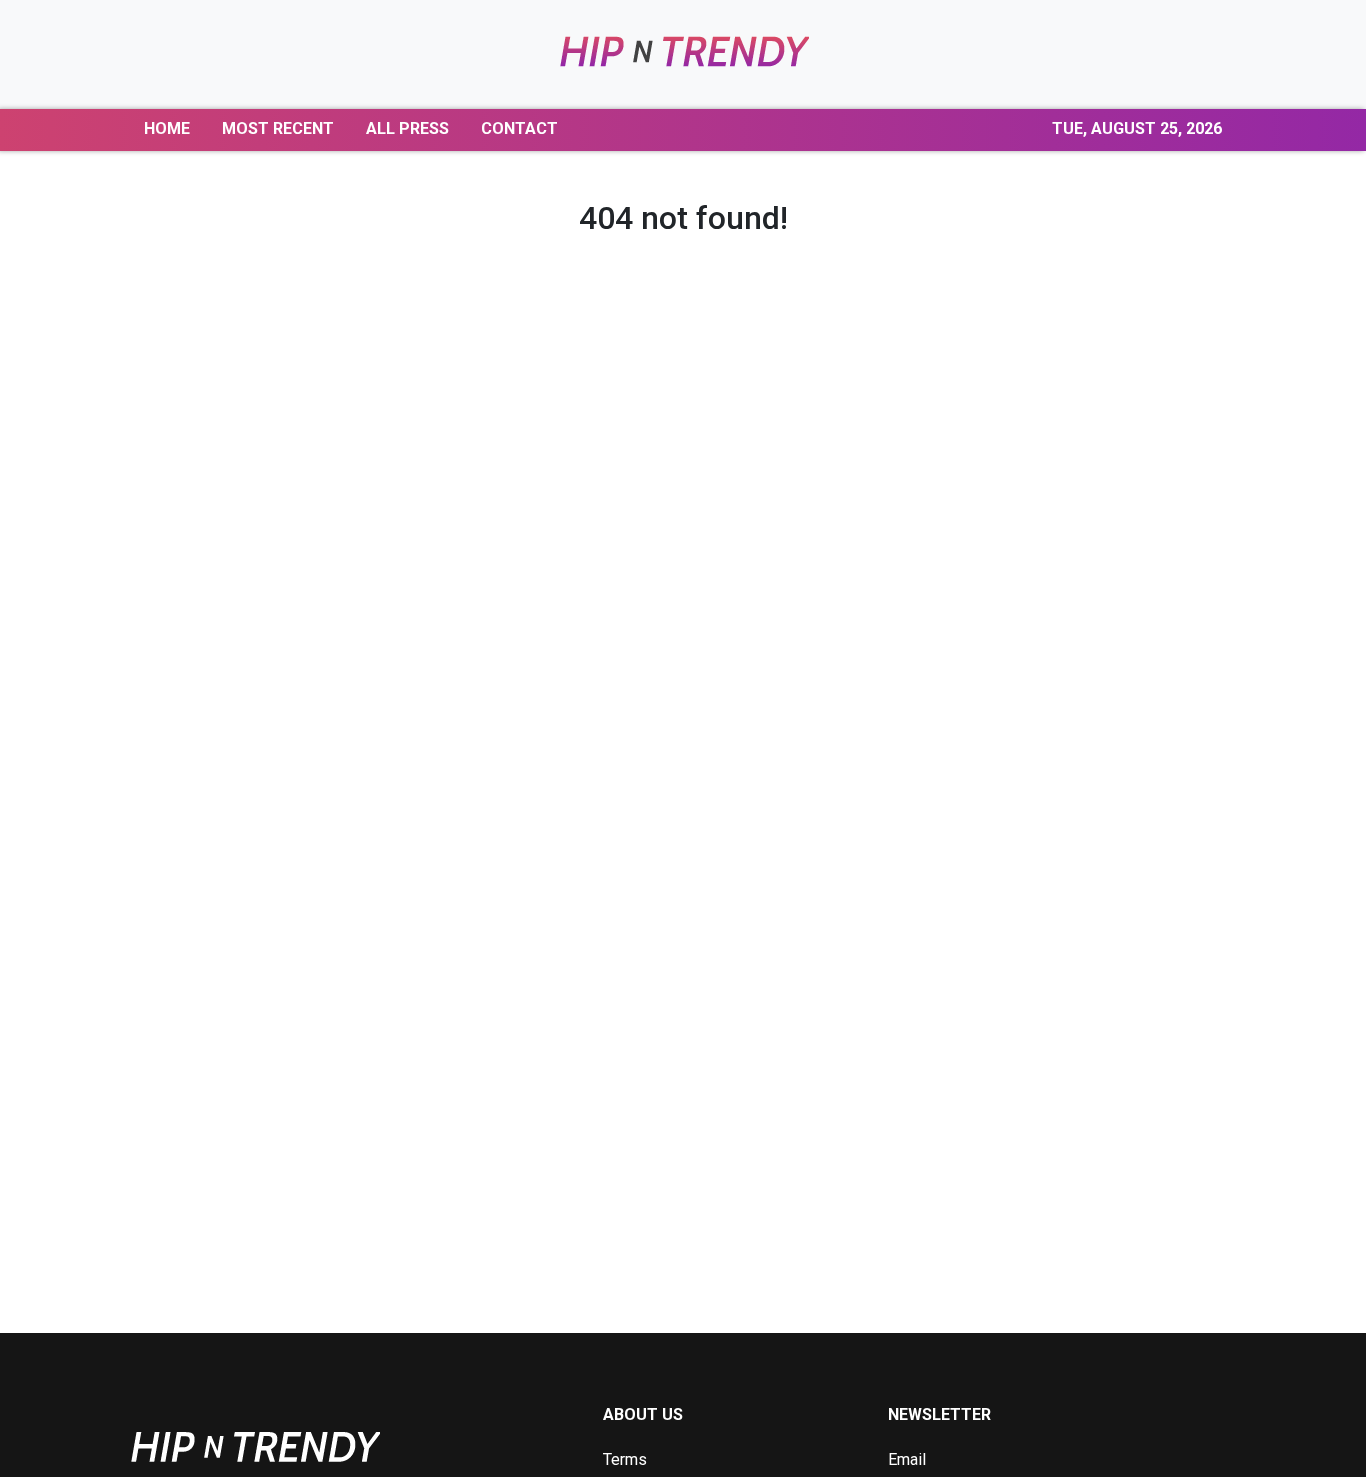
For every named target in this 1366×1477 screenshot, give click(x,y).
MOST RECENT (278, 128)
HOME (167, 128)
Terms (625, 1459)
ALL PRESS (407, 128)
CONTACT (519, 128)
